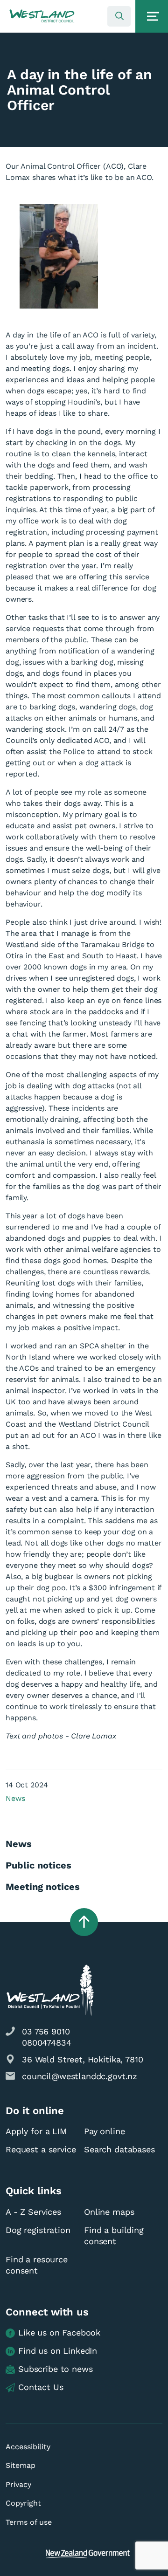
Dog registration (38, 2230)
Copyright (23, 2503)
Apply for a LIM (36, 2131)
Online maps (109, 2212)
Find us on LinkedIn (58, 2351)
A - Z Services (33, 2212)
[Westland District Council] (42, 16)
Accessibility (28, 2447)
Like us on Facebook (59, 2332)
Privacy (18, 2484)
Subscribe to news (55, 2369)
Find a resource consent (37, 2265)
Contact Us (41, 2387)
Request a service (41, 2149)
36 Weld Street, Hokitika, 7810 (83, 2059)
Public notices (38, 1865)
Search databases (119, 2149)
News (15, 1798)
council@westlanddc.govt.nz (80, 2076)
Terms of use (29, 2522)
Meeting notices (43, 1887)
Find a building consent (114, 2236)
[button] (42, 16)
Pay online (105, 2131)
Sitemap (21, 2465)
